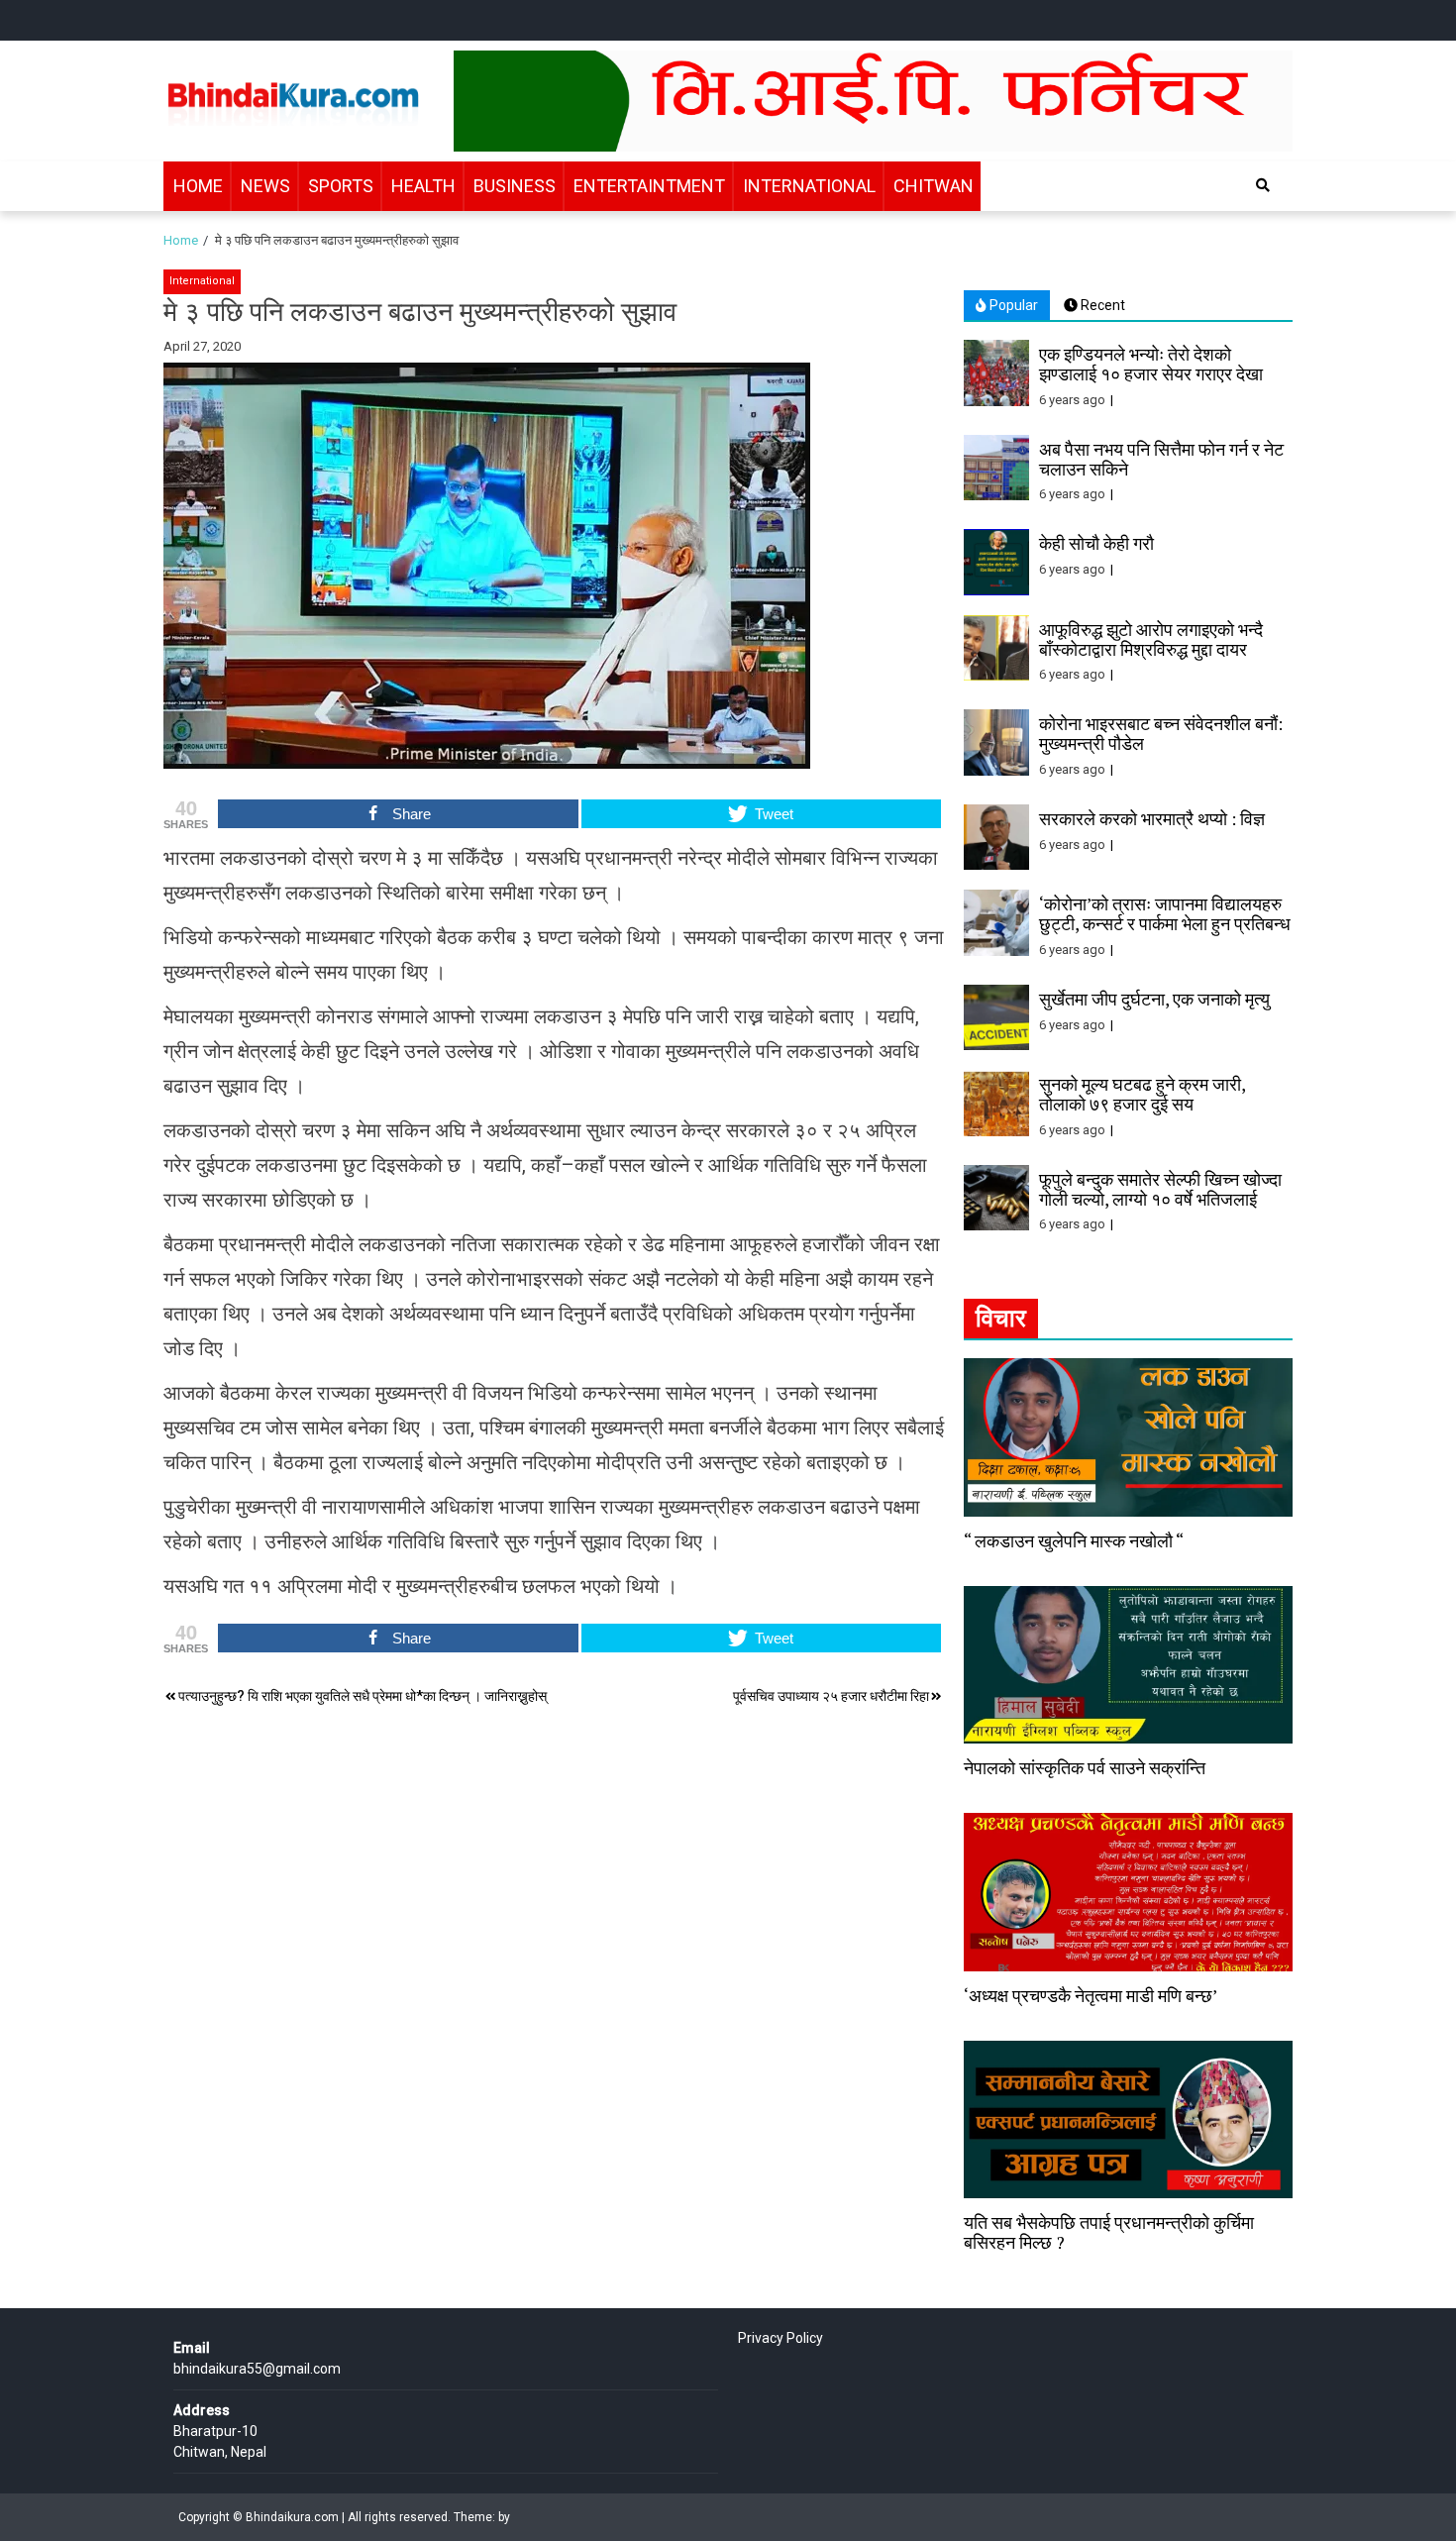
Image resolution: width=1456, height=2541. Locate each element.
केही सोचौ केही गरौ (1096, 543)
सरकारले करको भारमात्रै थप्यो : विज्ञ (1152, 818)
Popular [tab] (1012, 305)
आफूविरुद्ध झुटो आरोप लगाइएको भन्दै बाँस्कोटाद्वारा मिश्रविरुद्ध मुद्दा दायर (1151, 639)
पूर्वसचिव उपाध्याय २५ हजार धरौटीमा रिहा (831, 1696)
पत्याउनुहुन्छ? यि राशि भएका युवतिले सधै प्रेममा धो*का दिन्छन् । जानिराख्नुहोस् (363, 1696)
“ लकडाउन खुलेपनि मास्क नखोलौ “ (1074, 1540)
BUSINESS (515, 186)
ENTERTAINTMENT (649, 186)
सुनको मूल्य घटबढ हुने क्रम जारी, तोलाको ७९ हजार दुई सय (1142, 1094)
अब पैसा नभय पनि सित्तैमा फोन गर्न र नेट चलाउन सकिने (1161, 459)
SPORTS (341, 186)
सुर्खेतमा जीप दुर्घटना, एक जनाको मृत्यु (1154, 999)
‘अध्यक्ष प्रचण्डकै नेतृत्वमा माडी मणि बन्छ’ (1091, 1995)
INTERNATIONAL (809, 186)
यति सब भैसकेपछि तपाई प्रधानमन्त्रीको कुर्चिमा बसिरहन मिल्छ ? (1109, 2232)
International (202, 281)
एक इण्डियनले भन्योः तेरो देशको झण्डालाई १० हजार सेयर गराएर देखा (1151, 364)
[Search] (1263, 185)
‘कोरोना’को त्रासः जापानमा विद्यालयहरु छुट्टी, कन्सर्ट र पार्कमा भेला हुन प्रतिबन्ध (1165, 913)
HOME (198, 186)
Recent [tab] (1101, 305)
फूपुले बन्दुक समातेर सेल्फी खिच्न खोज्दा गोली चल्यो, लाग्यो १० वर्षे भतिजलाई (1160, 1189)
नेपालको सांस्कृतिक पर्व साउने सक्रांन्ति (1085, 1767)
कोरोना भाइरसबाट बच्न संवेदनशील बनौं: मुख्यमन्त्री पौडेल (1161, 733)
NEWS (265, 186)
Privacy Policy (780, 2338)
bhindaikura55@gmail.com (257, 2369)
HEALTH (423, 186)
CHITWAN (934, 186)
